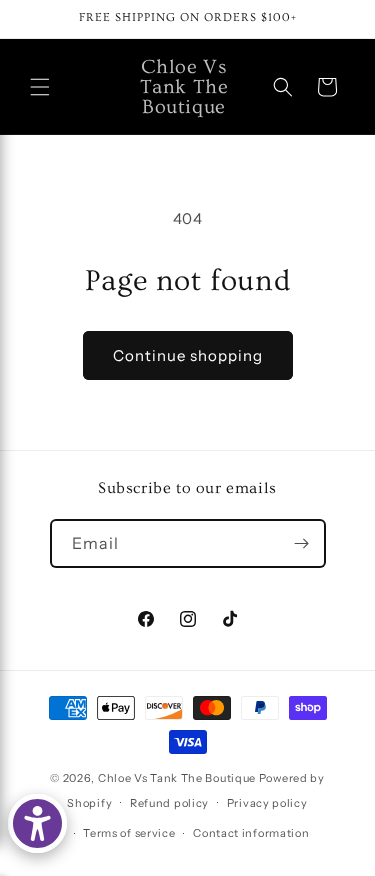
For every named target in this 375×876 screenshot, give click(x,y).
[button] (40, 87)
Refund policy (169, 803)
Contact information (251, 833)
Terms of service (129, 833)
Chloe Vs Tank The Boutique (177, 778)
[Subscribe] (302, 543)
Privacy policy (267, 803)
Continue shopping (188, 355)
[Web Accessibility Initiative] (37, 823)
